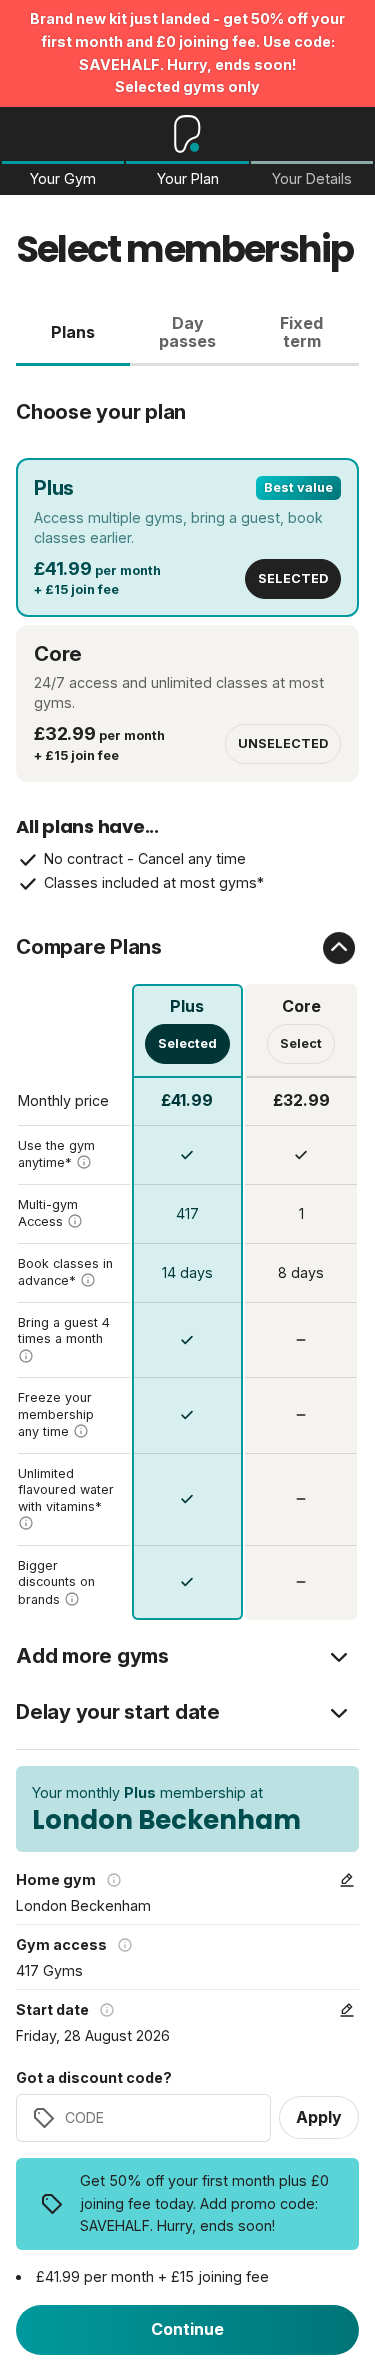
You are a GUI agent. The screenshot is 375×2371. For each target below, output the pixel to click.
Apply (319, 2117)
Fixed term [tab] (301, 332)
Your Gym (63, 179)
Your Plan (188, 179)
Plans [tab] (73, 332)
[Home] (187, 134)
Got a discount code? (94, 2078)
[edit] (347, 1880)
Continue (187, 2329)
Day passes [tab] (187, 332)
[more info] (84, 1162)
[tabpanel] (187, 993)
